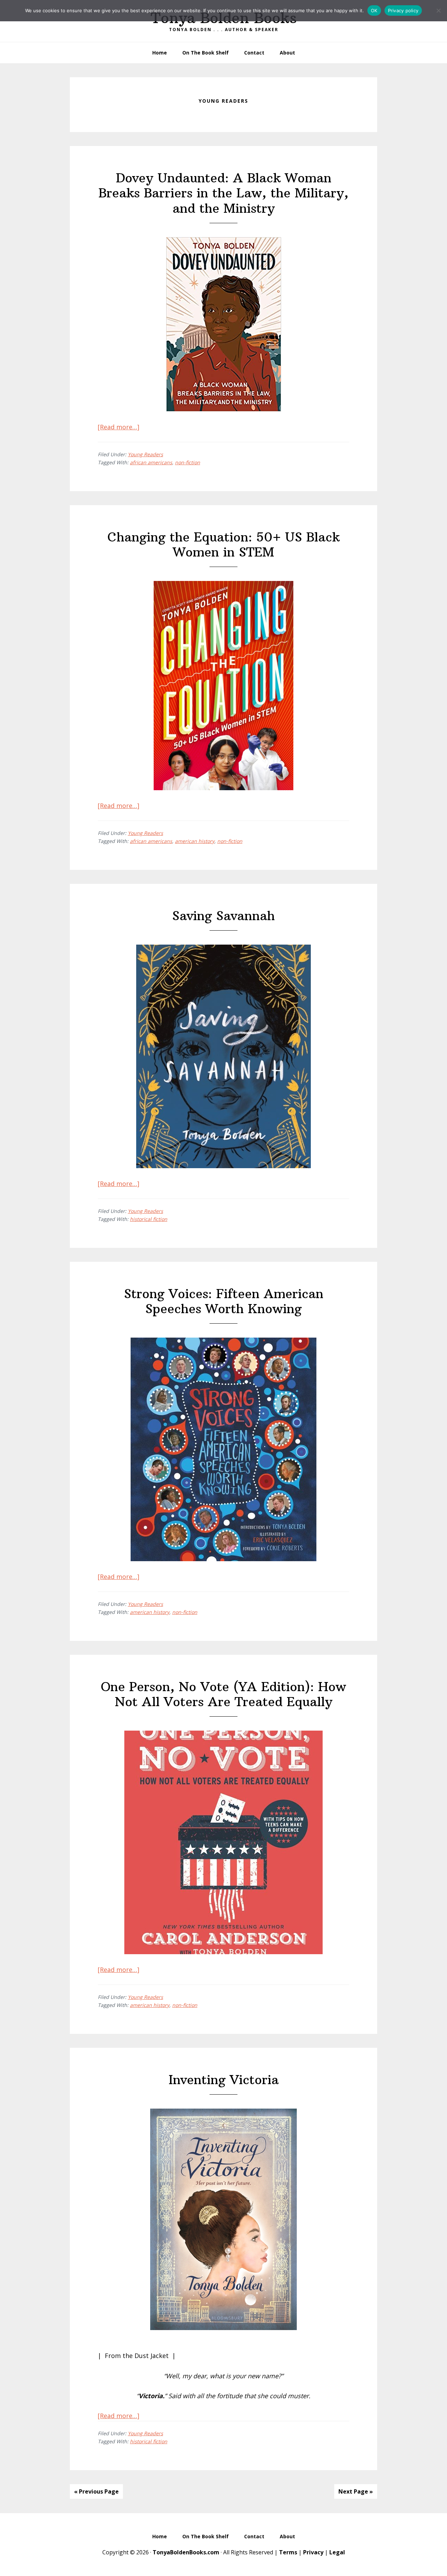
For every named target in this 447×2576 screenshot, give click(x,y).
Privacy (313, 2552)
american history (195, 841)
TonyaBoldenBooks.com (186, 2552)
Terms (288, 2552)
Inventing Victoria (224, 2080)
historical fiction (149, 1219)
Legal (337, 2552)
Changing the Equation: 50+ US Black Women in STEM (224, 545)
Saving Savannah (223, 916)
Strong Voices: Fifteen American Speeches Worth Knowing (224, 1301)
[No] (438, 10)
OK (374, 10)
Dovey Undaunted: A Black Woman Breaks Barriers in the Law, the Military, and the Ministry (223, 193)
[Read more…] (119, 427)
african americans (151, 462)
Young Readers (145, 454)
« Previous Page (96, 2491)
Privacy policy (403, 10)
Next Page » (356, 2491)
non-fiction (188, 462)
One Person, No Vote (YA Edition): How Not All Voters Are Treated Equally (223, 1694)
